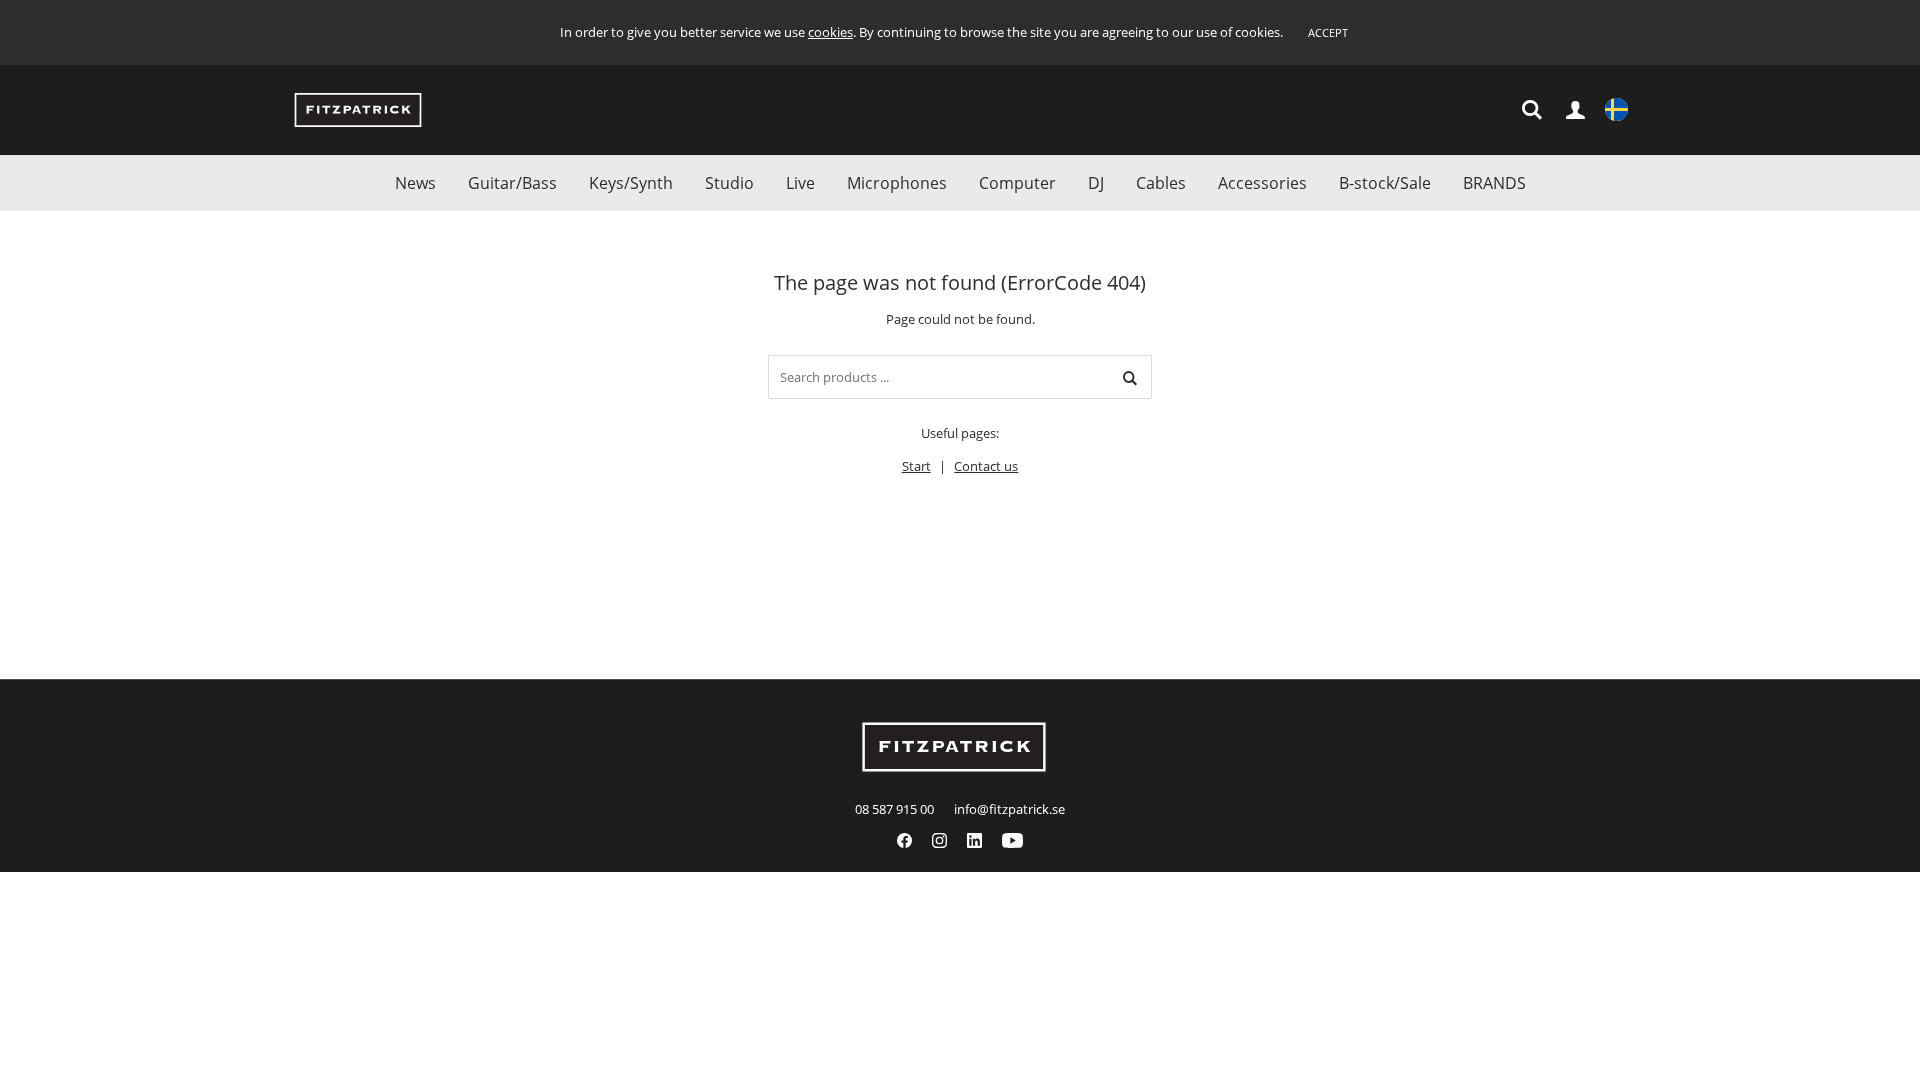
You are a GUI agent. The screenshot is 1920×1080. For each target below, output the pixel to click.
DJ (1096, 183)
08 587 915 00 (894, 809)
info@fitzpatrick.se (1009, 809)
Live (800, 183)
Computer (1017, 183)
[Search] (1130, 377)
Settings (1616, 110)
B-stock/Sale (1385, 183)
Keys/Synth (631, 183)
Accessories (1262, 183)
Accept (1328, 32)
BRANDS (1494, 183)
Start (916, 466)
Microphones (897, 183)
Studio (729, 183)
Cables (1161, 183)
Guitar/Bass (512, 183)
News (415, 183)
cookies (830, 32)
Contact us (986, 466)
